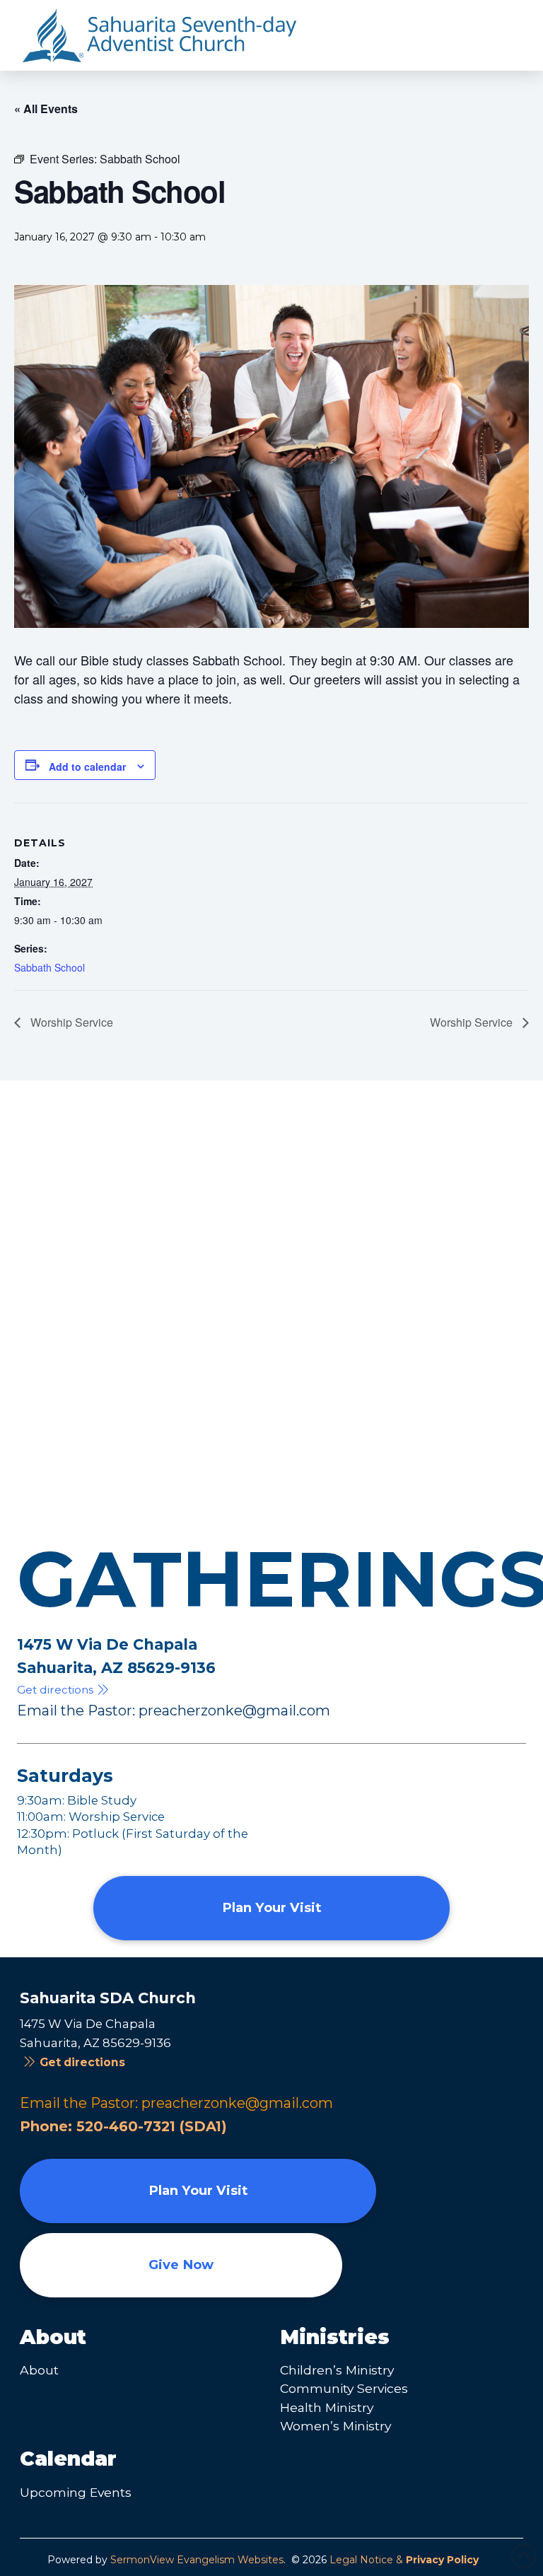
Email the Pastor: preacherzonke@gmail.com (174, 1710)
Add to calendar (87, 767)
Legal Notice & (404, 2560)
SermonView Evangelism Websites (197, 2560)
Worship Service (70, 1022)
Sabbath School (49, 967)
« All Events (46, 109)
